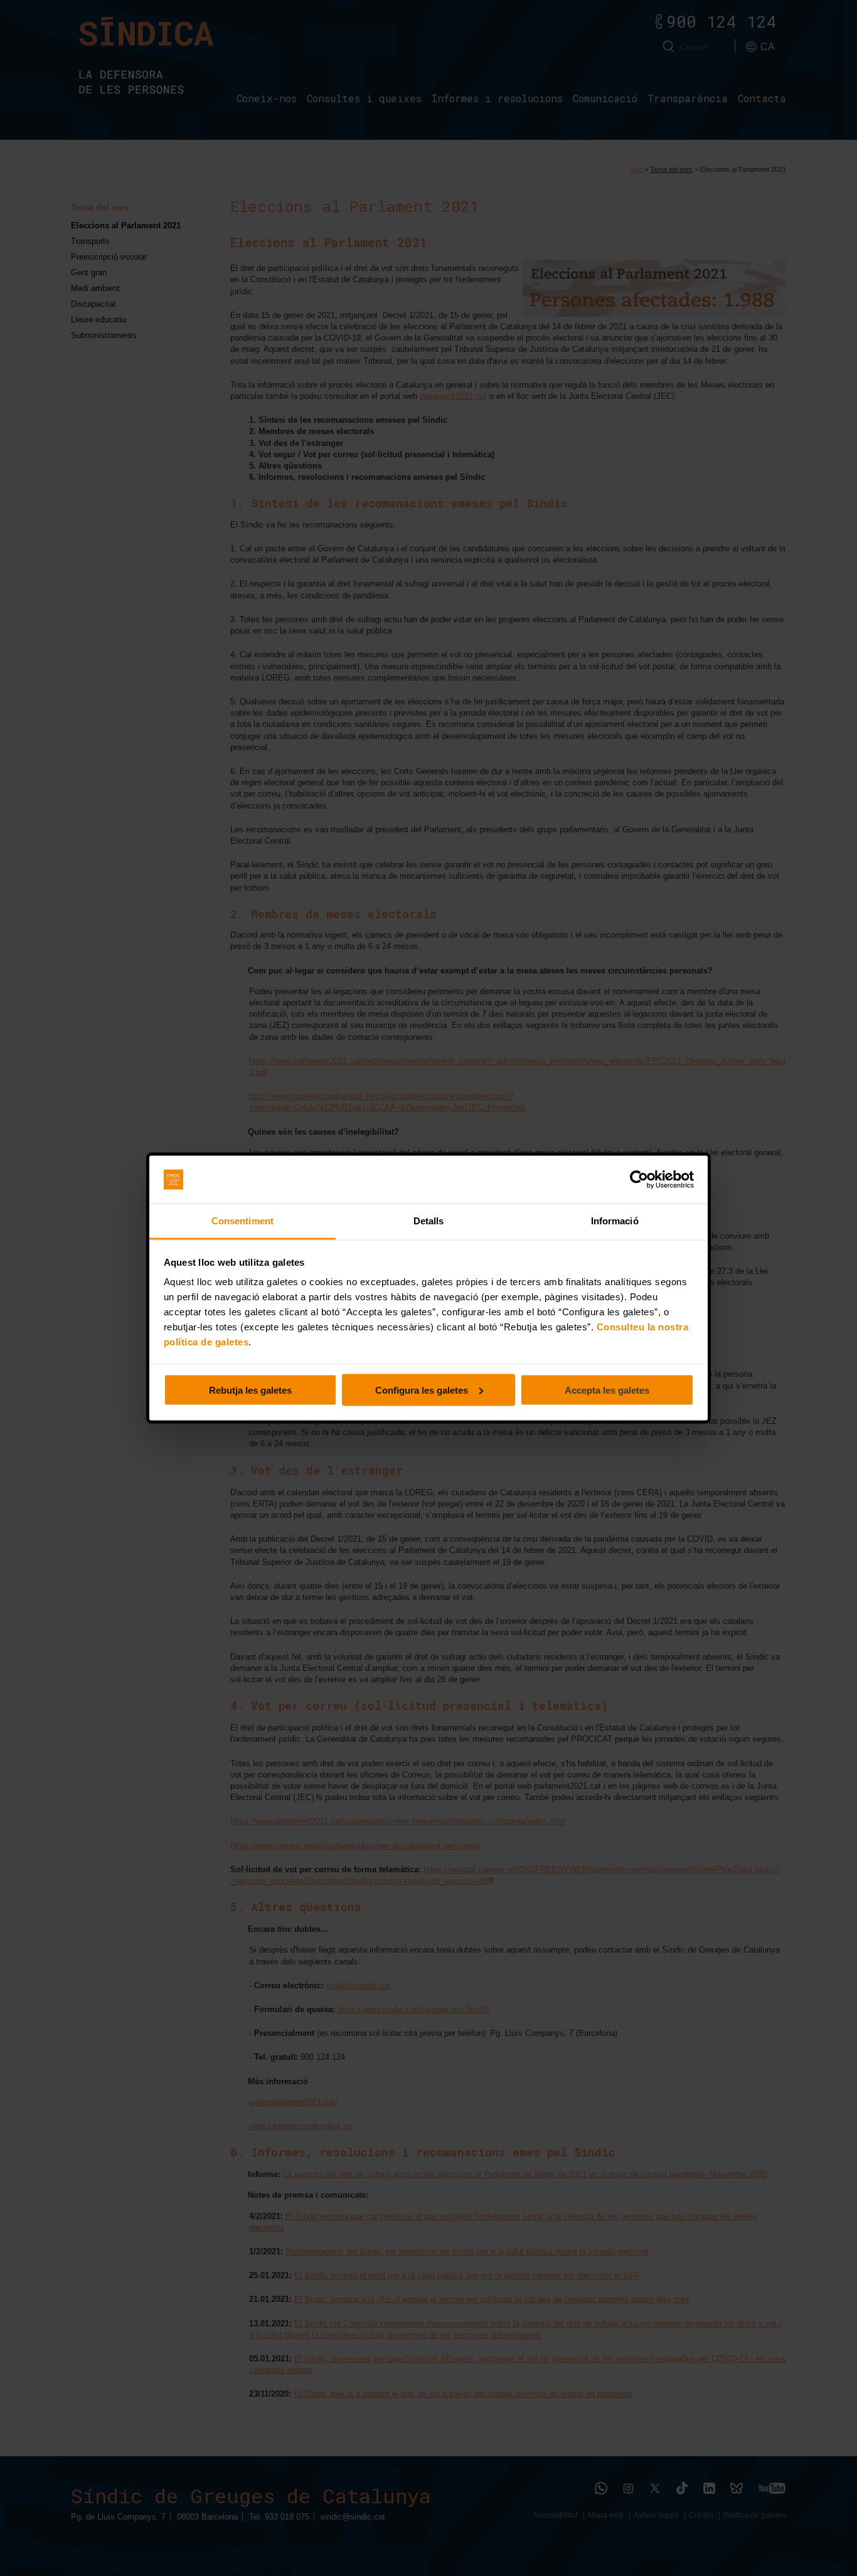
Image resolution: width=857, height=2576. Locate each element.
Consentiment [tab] (242, 1221)
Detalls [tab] (429, 1221)
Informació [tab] (615, 1221)
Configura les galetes (422, 1390)
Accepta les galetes (607, 1390)
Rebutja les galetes (250, 1390)
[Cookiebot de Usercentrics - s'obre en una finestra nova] (639, 1180)
